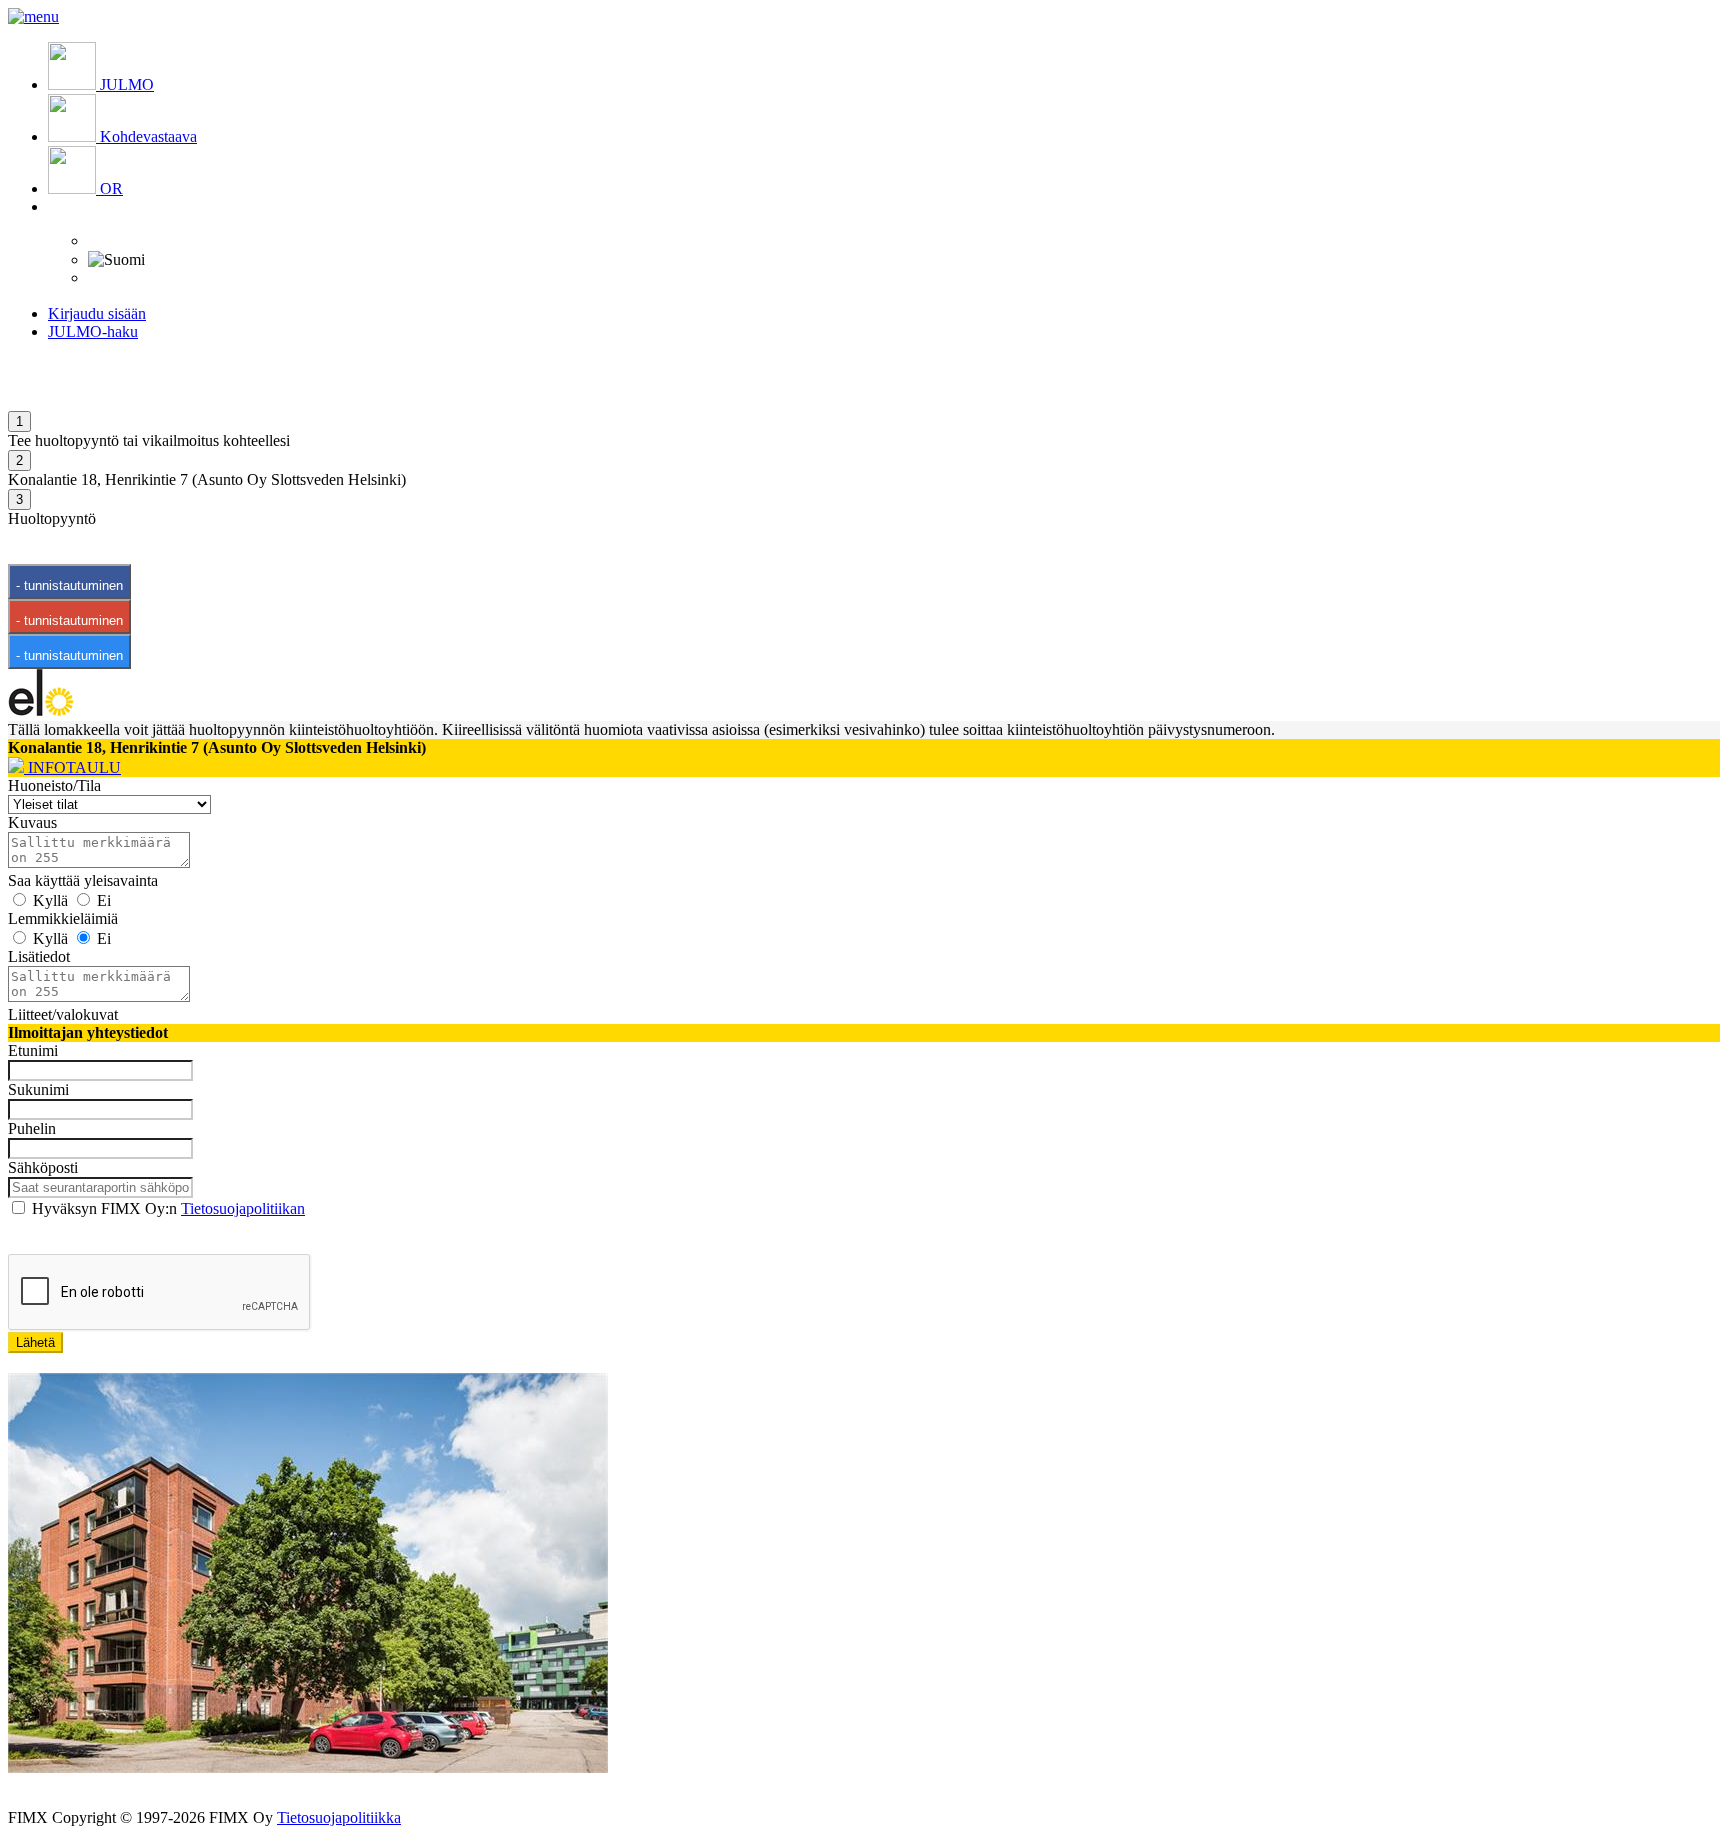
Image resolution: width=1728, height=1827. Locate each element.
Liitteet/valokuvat (63, 1014)
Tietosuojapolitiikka (339, 1817)
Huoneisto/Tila (54, 785)
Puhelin (32, 1128)
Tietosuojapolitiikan (243, 1208)
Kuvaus (32, 822)
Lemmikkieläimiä (63, 918)
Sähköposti (43, 1167)
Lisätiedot (39, 956)
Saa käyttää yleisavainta (83, 880)
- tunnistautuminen (69, 585)
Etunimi (33, 1050)
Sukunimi (38, 1089)
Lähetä (35, 1342)
